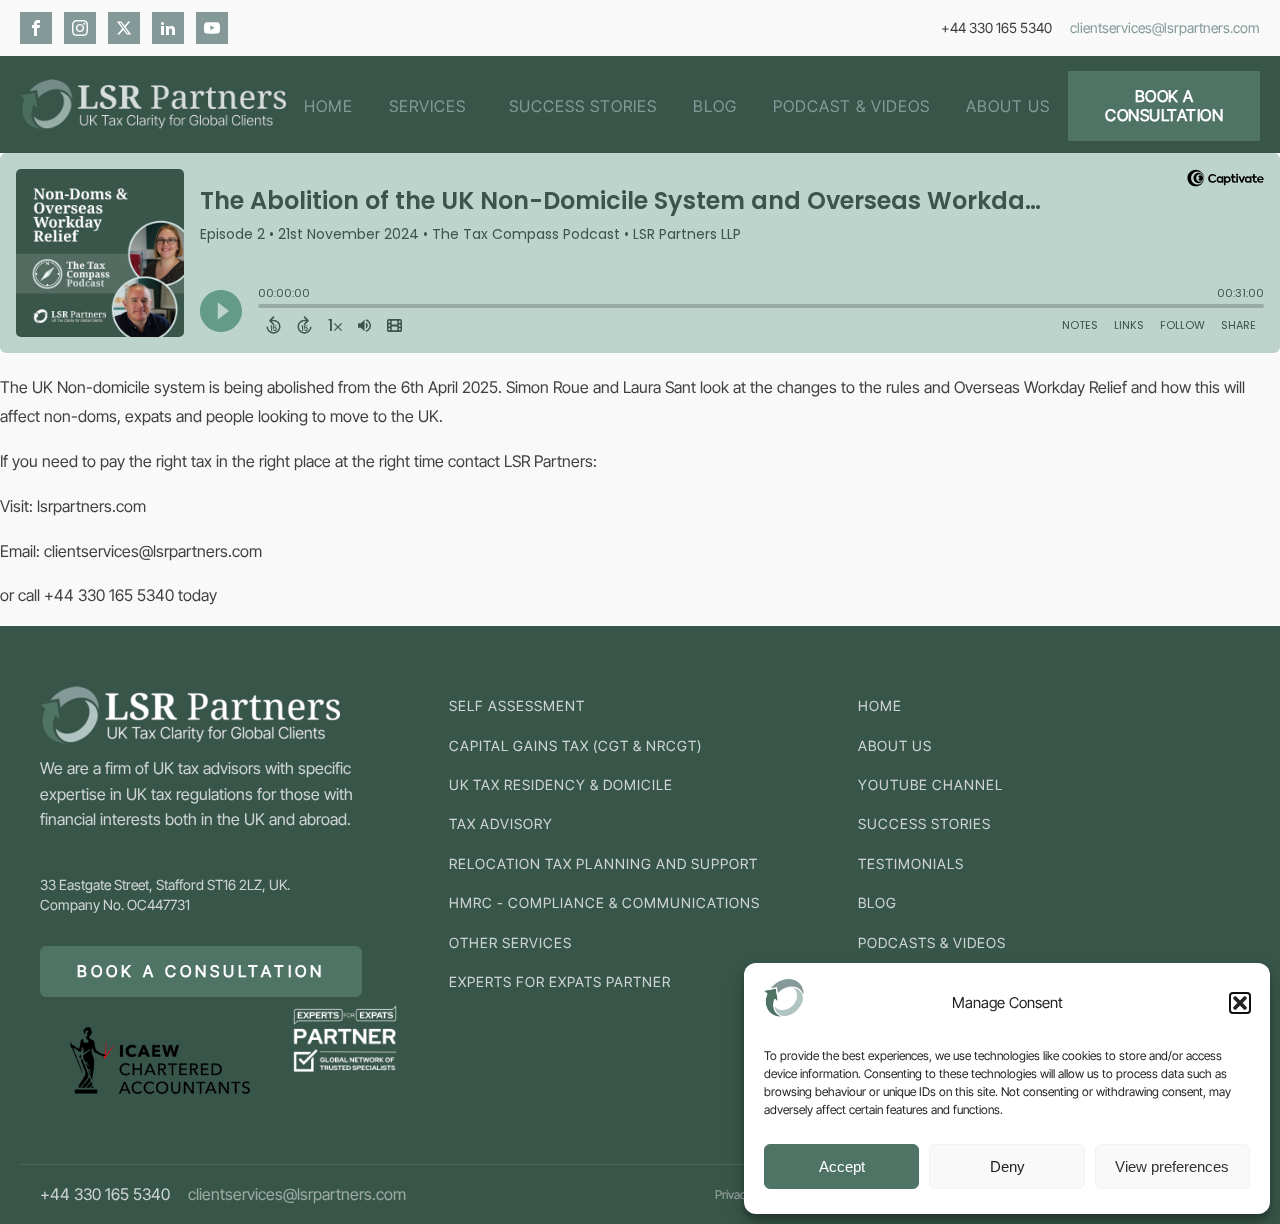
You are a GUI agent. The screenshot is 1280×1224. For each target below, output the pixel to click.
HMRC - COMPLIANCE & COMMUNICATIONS (604, 902)
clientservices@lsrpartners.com (1165, 27)
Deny (1007, 1166)
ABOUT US (895, 745)
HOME (880, 705)
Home (328, 106)
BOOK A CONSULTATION (1164, 105)
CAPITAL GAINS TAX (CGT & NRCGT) (575, 745)
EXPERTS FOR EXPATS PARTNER (560, 981)
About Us (1008, 106)
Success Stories (583, 106)
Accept (842, 1166)
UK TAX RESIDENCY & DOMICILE (561, 784)
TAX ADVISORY (501, 823)
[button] (1240, 1003)
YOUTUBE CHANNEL (930, 784)
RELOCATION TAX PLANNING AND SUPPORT (603, 863)
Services (427, 106)
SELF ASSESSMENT (517, 705)
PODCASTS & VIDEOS (932, 942)
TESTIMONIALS (911, 863)
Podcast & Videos (851, 106)
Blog (715, 106)
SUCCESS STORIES (924, 823)
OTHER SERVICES (510, 942)
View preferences (1172, 1166)
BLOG (877, 902)
